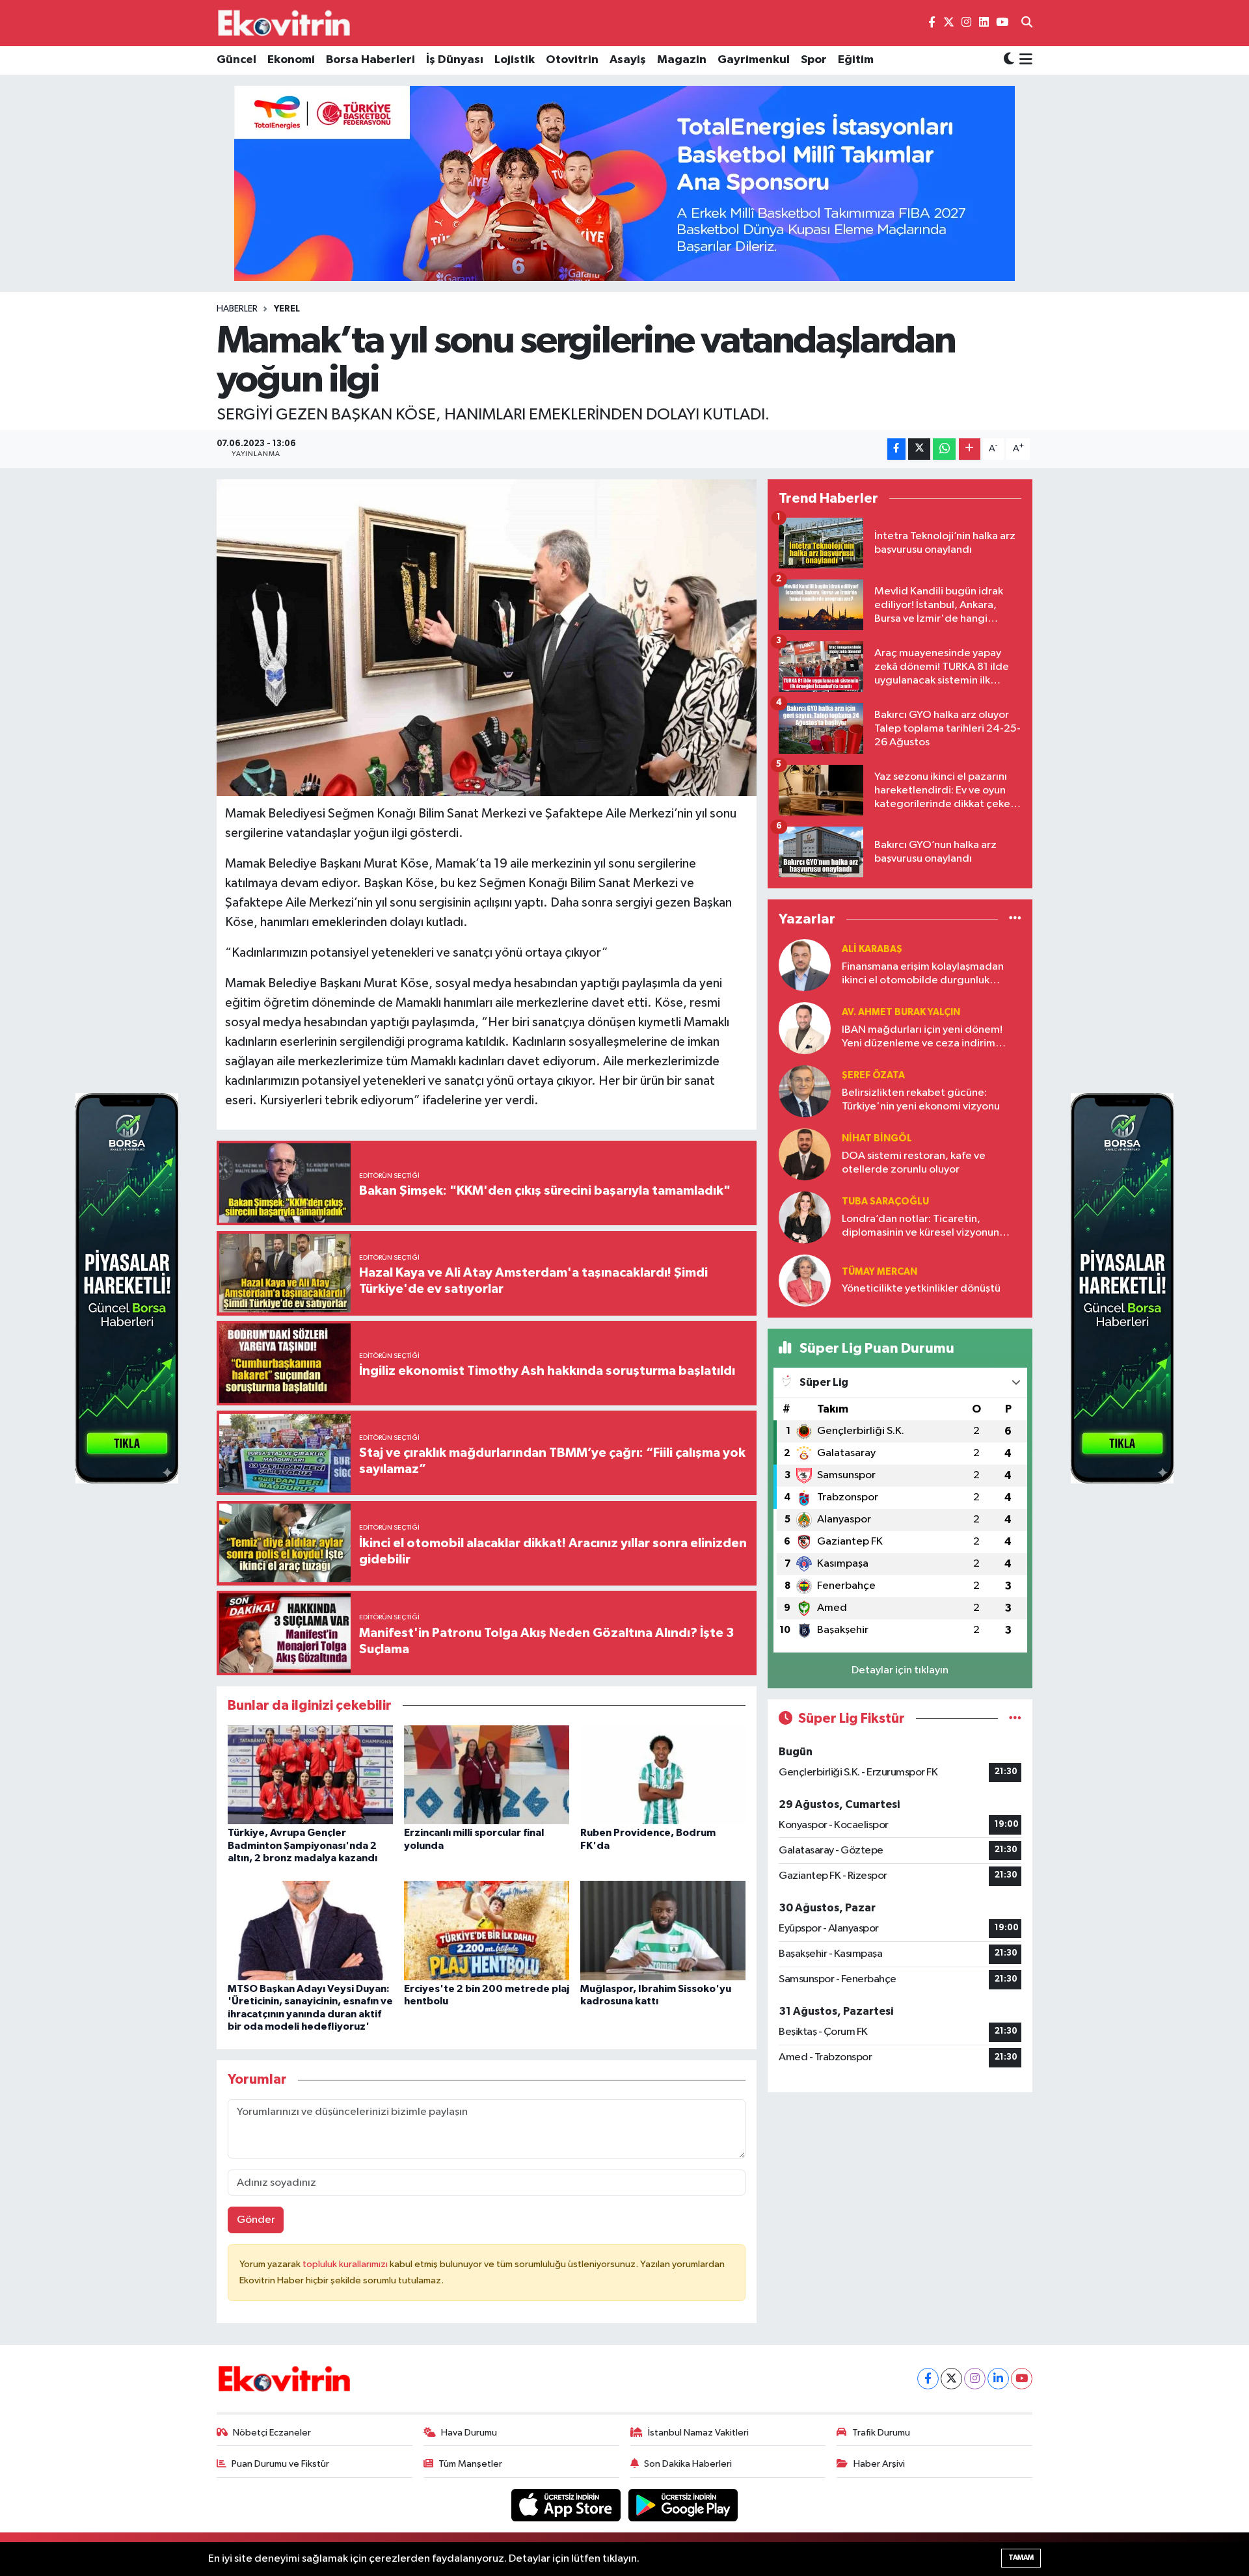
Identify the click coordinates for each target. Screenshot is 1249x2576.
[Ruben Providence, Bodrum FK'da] (663, 1774)
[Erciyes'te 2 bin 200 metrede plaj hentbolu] (487, 1931)
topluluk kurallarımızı (346, 2264)
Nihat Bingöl (877, 1138)
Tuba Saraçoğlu (885, 1202)
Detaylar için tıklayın (900, 1670)
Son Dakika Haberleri (688, 2464)
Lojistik (515, 60)
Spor (814, 60)
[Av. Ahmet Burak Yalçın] (805, 1028)
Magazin (682, 60)
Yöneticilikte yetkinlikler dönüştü (921, 1289)
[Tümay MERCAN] (805, 1280)
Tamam (1021, 2557)
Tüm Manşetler (470, 2464)
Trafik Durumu (881, 2433)
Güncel (236, 60)
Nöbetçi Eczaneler (272, 2433)
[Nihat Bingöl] (805, 1154)
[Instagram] (975, 2379)
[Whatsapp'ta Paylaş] (944, 449)
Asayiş (628, 60)
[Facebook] (928, 2379)
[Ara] (1027, 23)
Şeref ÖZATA (873, 1075)
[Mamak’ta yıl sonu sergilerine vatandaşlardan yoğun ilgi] (487, 638)
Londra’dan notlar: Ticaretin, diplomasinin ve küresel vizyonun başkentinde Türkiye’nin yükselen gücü (921, 1227)
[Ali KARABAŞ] (805, 965)
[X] (951, 2379)
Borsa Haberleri (370, 60)
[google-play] (683, 2505)
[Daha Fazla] (970, 449)
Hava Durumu (469, 2433)
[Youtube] (1022, 2379)
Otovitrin (572, 60)
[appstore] (567, 2505)
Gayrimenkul (754, 60)
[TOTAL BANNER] (624, 183)
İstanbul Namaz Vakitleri (698, 2433)
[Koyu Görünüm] (1009, 60)
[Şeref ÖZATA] (805, 1091)
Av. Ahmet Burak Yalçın (901, 1012)
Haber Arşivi (879, 2464)
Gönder (256, 2220)
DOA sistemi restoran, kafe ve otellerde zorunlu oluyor (914, 1163)
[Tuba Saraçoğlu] (805, 1217)
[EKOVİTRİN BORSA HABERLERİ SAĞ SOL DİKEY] (127, 1288)
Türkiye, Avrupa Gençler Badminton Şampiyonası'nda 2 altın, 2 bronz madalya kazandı (302, 1845)
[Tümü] (1015, 919)
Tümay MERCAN (880, 1272)
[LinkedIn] (998, 2379)
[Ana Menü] (1024, 60)
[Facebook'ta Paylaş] (896, 449)
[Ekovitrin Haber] (285, 23)
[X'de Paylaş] (919, 449)
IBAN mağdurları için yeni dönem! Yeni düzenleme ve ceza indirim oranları (922, 1038)
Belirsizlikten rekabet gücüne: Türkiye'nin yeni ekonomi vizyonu (921, 1100)
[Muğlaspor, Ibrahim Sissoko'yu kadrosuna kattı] (663, 1931)
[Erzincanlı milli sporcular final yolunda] (487, 1774)
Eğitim (856, 60)
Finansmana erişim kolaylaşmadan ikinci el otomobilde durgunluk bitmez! (923, 975)
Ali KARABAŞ (872, 949)
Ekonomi (291, 60)
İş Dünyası (455, 60)
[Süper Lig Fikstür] (1015, 1719)
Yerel (287, 309)
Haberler (237, 309)
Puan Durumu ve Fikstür (280, 2464)
